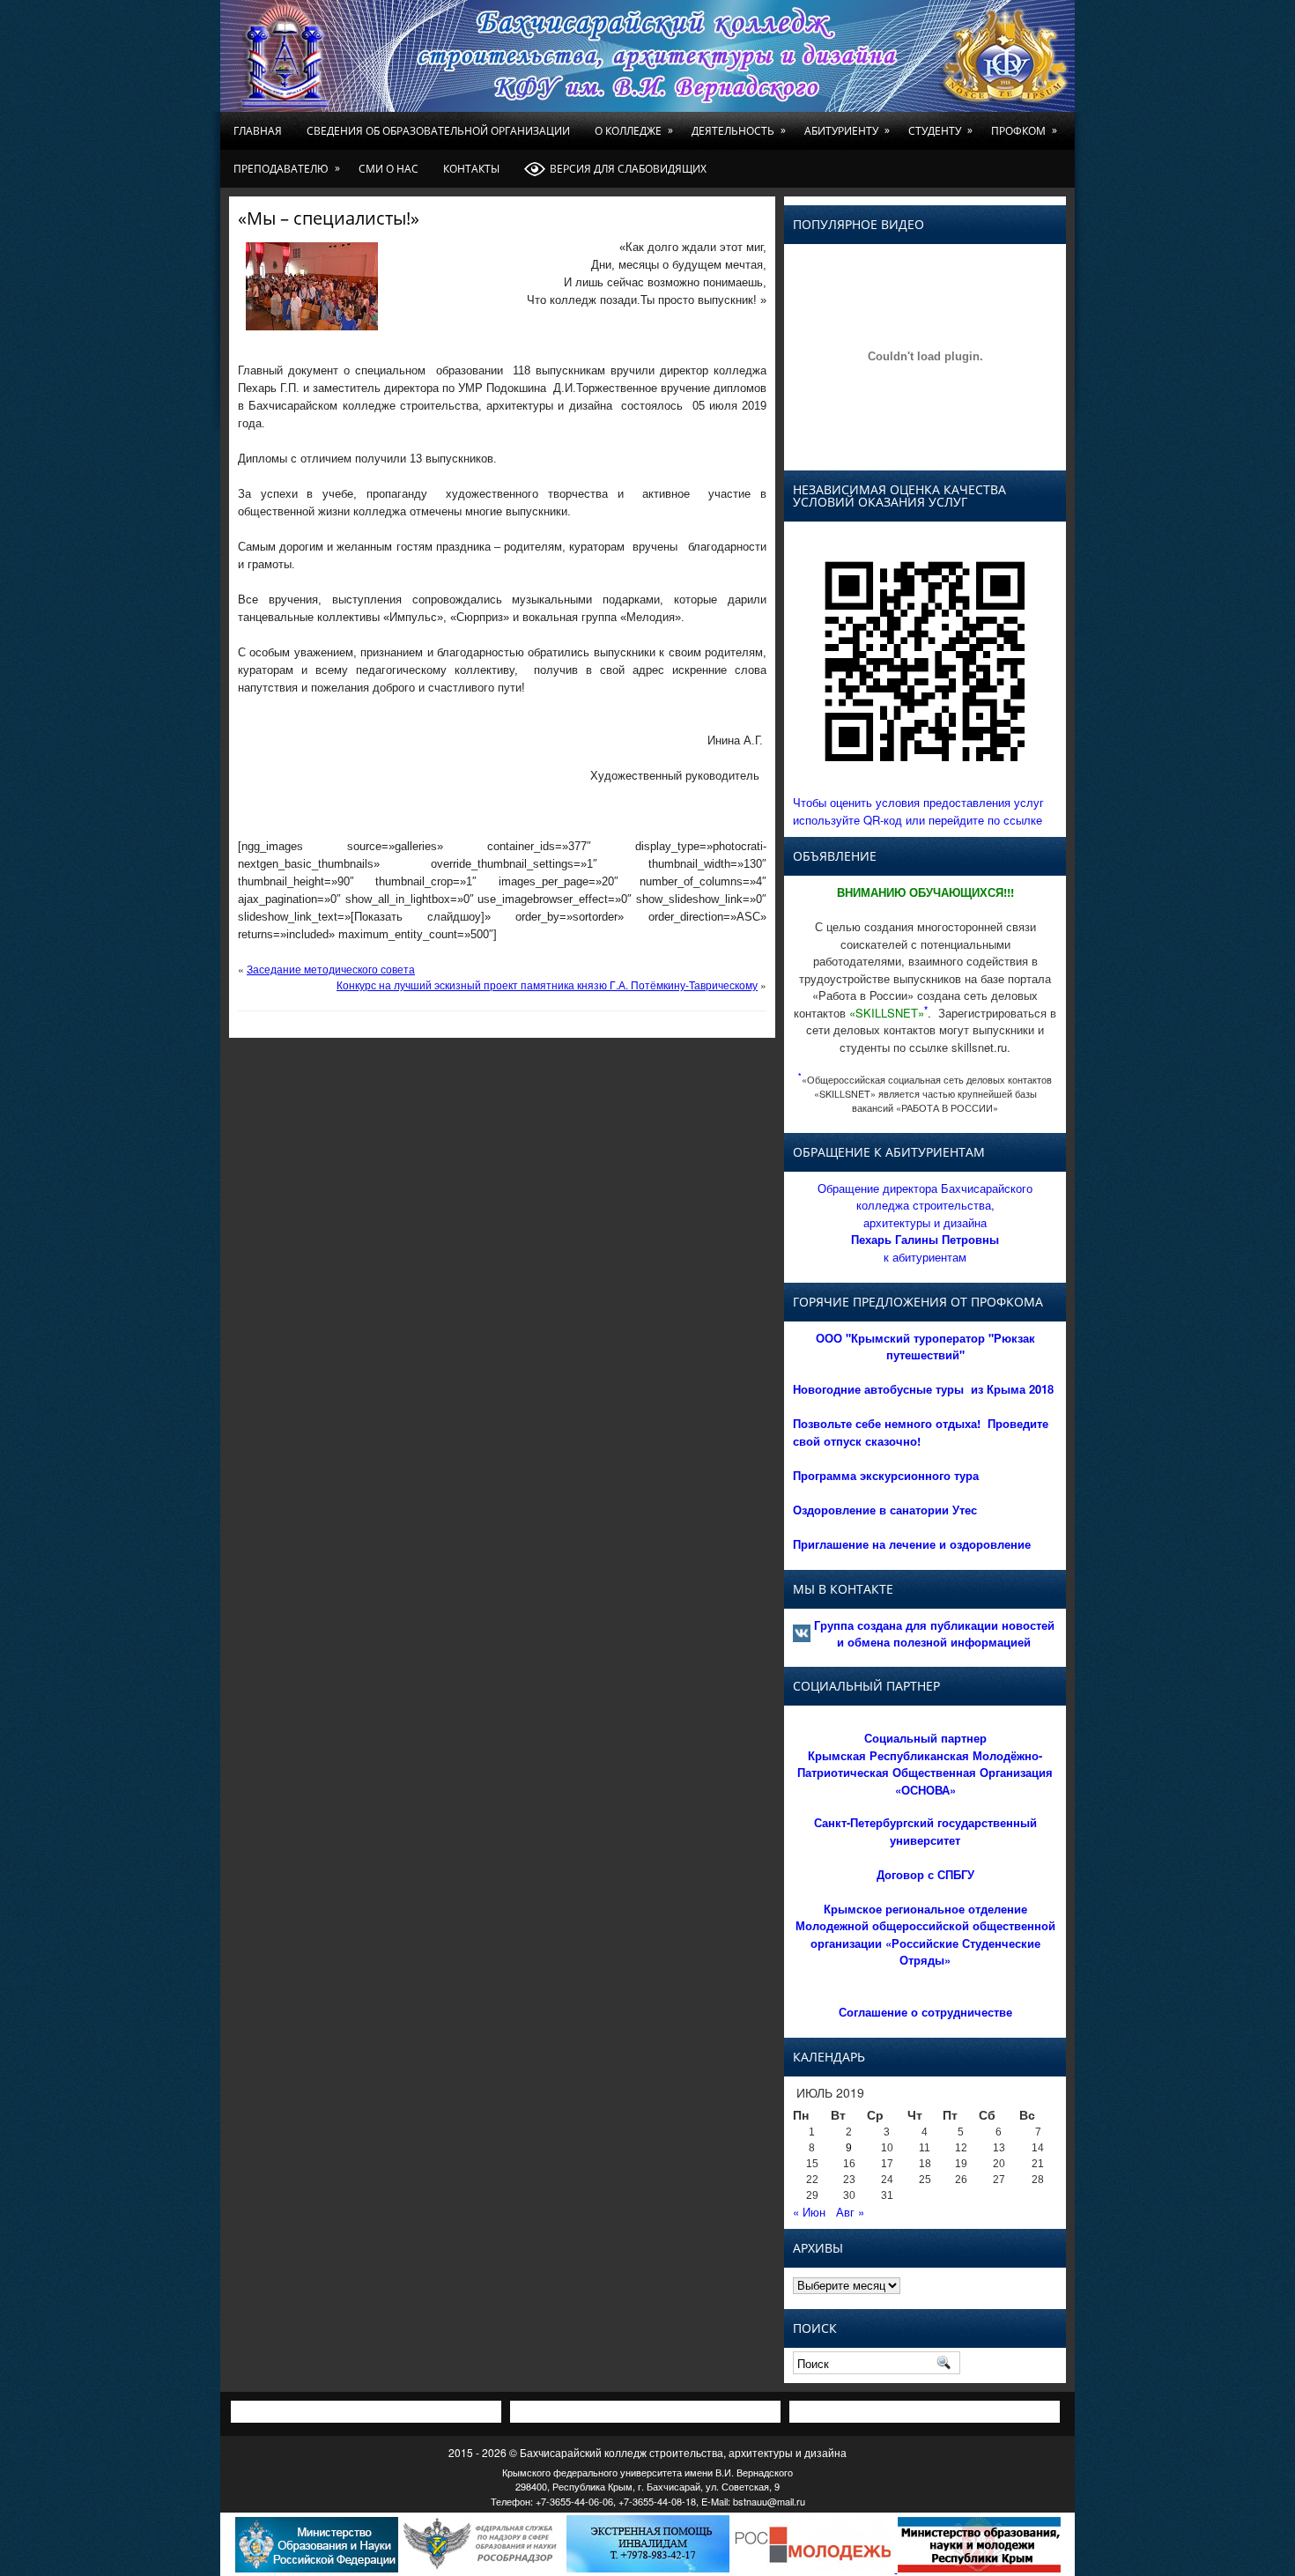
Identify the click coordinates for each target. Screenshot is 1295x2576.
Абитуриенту (847, 130)
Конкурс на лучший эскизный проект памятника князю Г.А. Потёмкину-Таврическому (547, 985)
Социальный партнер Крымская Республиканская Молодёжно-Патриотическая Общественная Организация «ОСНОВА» (925, 1764)
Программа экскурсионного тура (886, 1475)
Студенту (940, 130)
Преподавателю (287, 168)
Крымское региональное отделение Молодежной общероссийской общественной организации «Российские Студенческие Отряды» (925, 1935)
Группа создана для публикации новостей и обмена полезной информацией (934, 1634)
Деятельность (739, 130)
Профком (1024, 130)
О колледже (634, 130)
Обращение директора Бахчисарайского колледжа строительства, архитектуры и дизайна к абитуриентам (925, 1222)
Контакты (471, 169)
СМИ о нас (388, 169)
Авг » (850, 2212)
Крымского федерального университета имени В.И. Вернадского (647, 2472)
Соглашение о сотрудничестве (925, 2012)
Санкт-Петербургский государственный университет (925, 1831)
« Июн (809, 2212)
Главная (258, 131)
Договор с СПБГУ (925, 1874)
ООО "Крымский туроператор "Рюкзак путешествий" (925, 1347)
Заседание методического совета (331, 969)
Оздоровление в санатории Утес (885, 1510)
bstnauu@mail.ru (769, 2501)
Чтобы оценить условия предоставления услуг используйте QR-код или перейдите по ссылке (918, 811)
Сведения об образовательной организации (438, 131)
